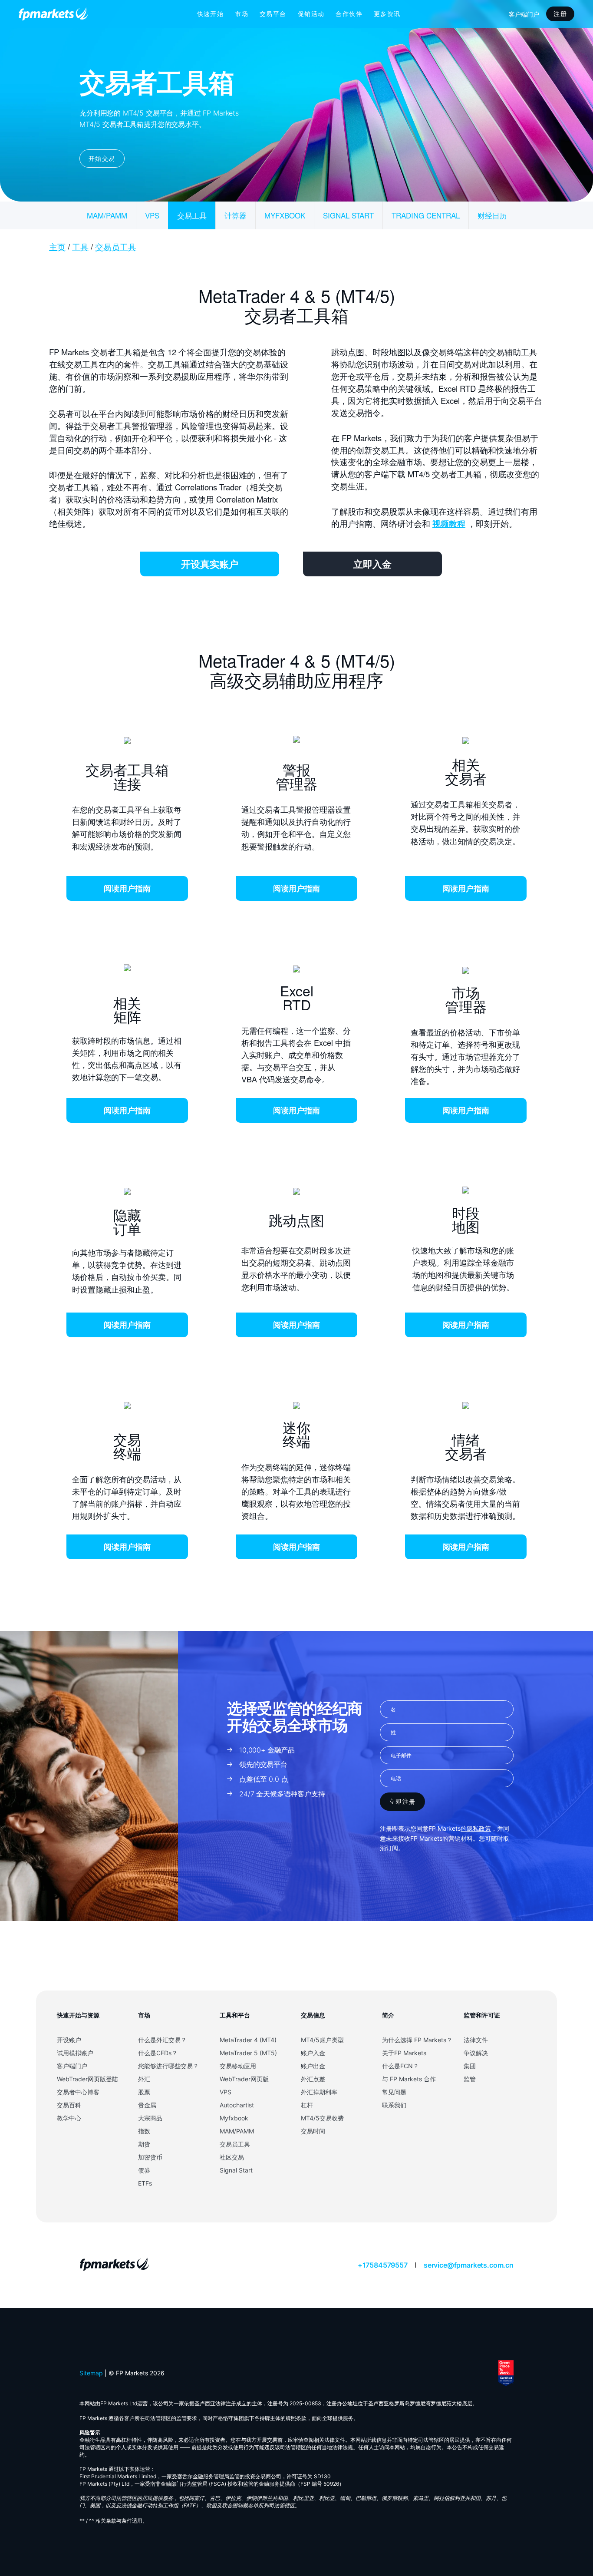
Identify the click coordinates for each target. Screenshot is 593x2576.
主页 (57, 247)
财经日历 (492, 215)
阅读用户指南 (127, 888)
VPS (152, 215)
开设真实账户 (210, 564)
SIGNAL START (348, 215)
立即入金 (372, 564)
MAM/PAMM (107, 215)
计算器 (236, 215)
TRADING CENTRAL (426, 215)
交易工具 (192, 215)
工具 (80, 247)
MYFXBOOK (285, 215)
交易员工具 (116, 247)
